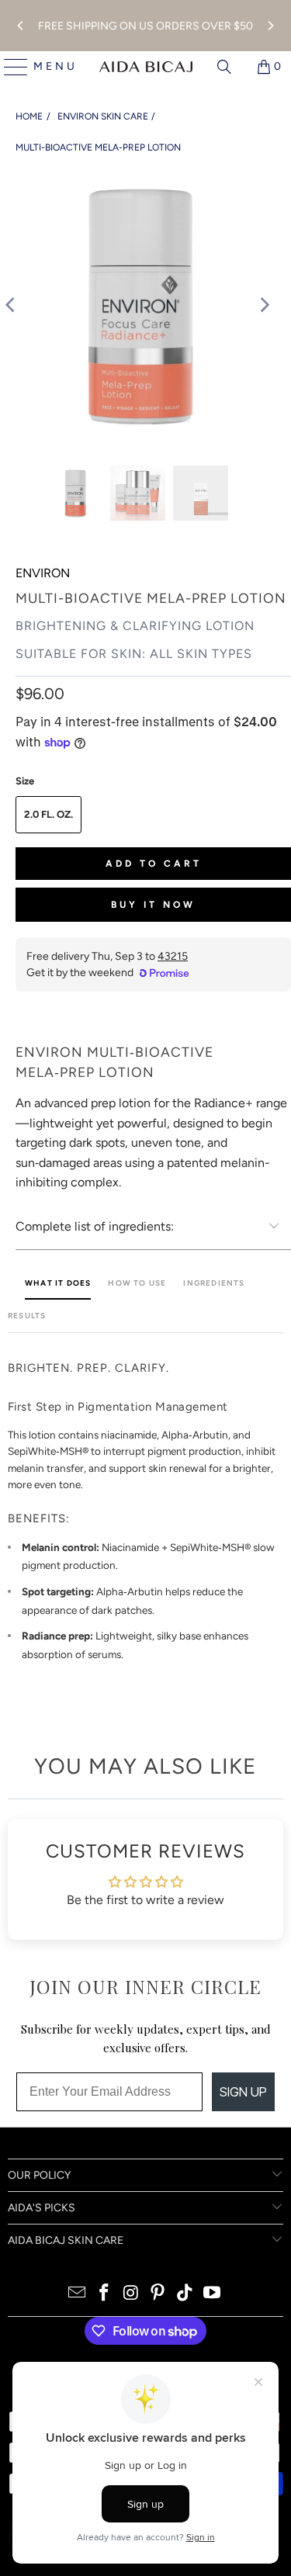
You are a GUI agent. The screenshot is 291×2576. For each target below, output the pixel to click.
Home (29, 116)
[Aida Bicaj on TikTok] (185, 2294)
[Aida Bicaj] (146, 67)
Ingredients (214, 1283)
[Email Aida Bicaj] (78, 2294)
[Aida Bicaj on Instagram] (131, 2294)
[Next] (270, 26)
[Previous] (21, 26)
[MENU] (10, 67)
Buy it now (153, 905)
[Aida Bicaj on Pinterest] (158, 2294)
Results (27, 1316)
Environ (43, 573)
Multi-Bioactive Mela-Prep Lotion (98, 147)
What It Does (58, 1283)
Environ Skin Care (103, 116)
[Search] (224, 67)
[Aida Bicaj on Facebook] (105, 2294)
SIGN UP (243, 2092)
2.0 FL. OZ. (48, 814)
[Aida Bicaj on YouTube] (212, 2294)
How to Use (137, 1283)
